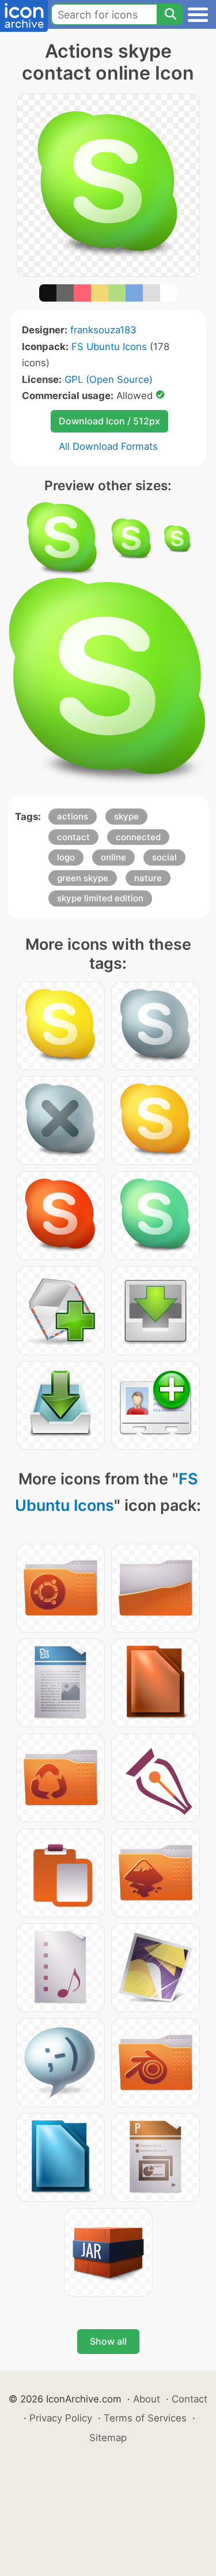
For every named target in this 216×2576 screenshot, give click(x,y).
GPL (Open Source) (109, 379)
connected (138, 837)
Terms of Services (145, 2418)
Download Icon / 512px (109, 421)
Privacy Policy (61, 2418)
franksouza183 (103, 330)
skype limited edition (100, 898)
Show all (108, 2341)
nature (148, 878)
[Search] (170, 14)
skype (126, 816)
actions (73, 816)
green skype (83, 878)
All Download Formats (108, 446)
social (164, 857)
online (113, 857)
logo (66, 857)
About (147, 2399)
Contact (190, 2399)
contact (73, 837)
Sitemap (108, 2438)
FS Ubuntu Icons (109, 347)
